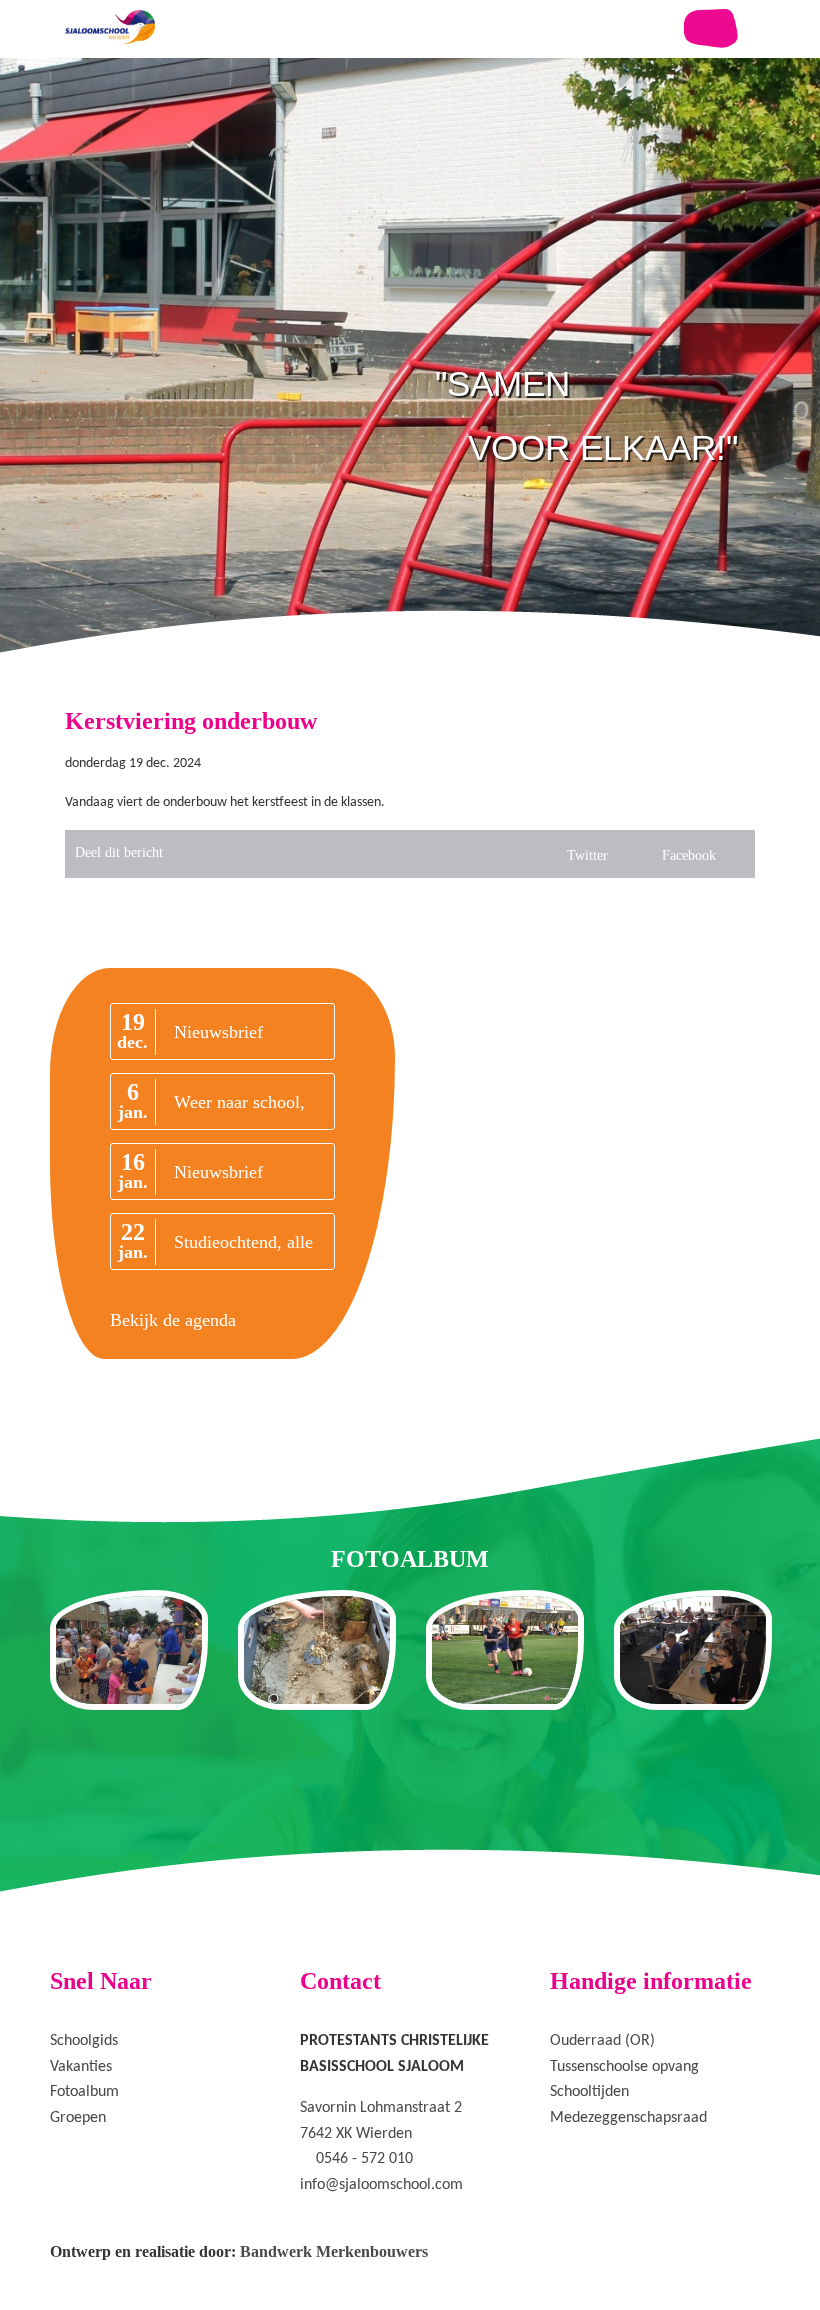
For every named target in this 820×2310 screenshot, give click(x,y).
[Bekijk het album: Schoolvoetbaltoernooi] (505, 1650)
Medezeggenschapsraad (628, 2118)
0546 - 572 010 (364, 2159)
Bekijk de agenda (173, 1320)
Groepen (78, 2118)
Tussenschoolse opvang (624, 2067)
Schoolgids (84, 2041)
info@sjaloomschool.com (381, 2185)
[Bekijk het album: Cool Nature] (317, 1650)
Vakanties (81, 2067)
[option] (410, 400)
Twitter (587, 855)
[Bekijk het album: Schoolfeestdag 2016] (129, 1650)
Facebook (689, 855)
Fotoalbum (84, 2092)
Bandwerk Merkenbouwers (334, 2251)
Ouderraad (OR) (602, 2041)
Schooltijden (589, 2092)
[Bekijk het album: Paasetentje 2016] (693, 1650)
